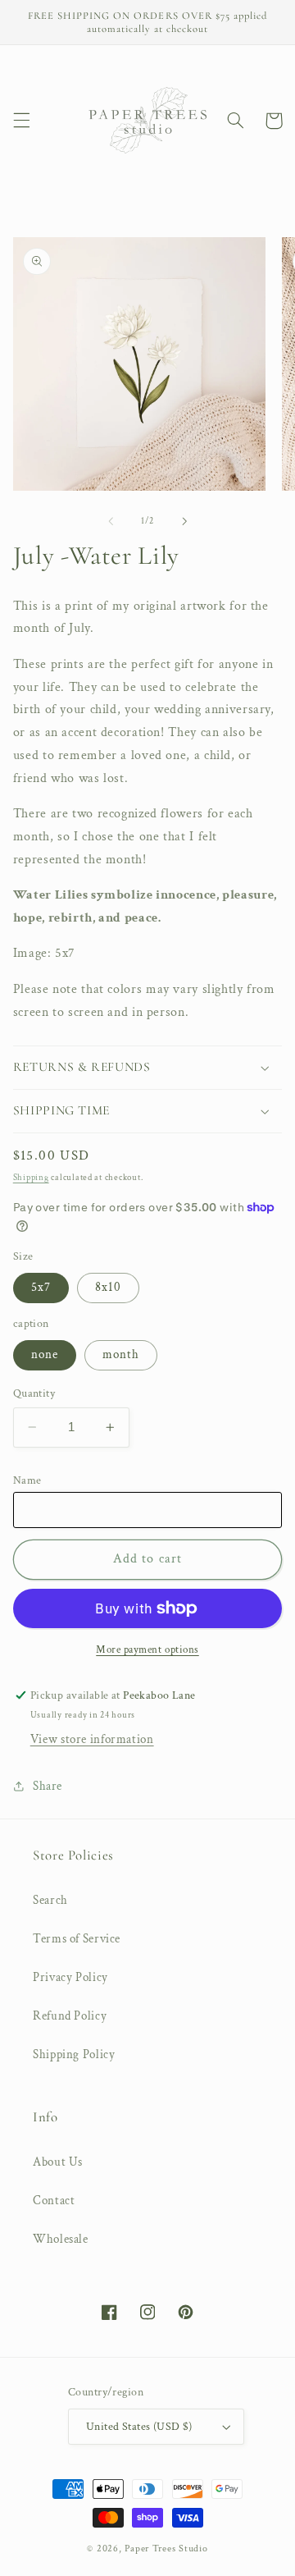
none (45, 1354)
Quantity (34, 1393)
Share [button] (48, 1786)
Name (27, 1480)
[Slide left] (111, 521)
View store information (92, 1739)
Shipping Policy (74, 2054)
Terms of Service (77, 1939)
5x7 (41, 1287)
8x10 (108, 1287)
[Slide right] (184, 521)
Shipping (31, 1178)
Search (50, 1900)
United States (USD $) (139, 2427)
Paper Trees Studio (166, 2549)
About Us (58, 2162)
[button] (21, 121)
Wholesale (61, 2239)
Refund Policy (70, 2016)
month (121, 1354)
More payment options (147, 1649)
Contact (54, 2201)
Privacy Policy (70, 1977)
